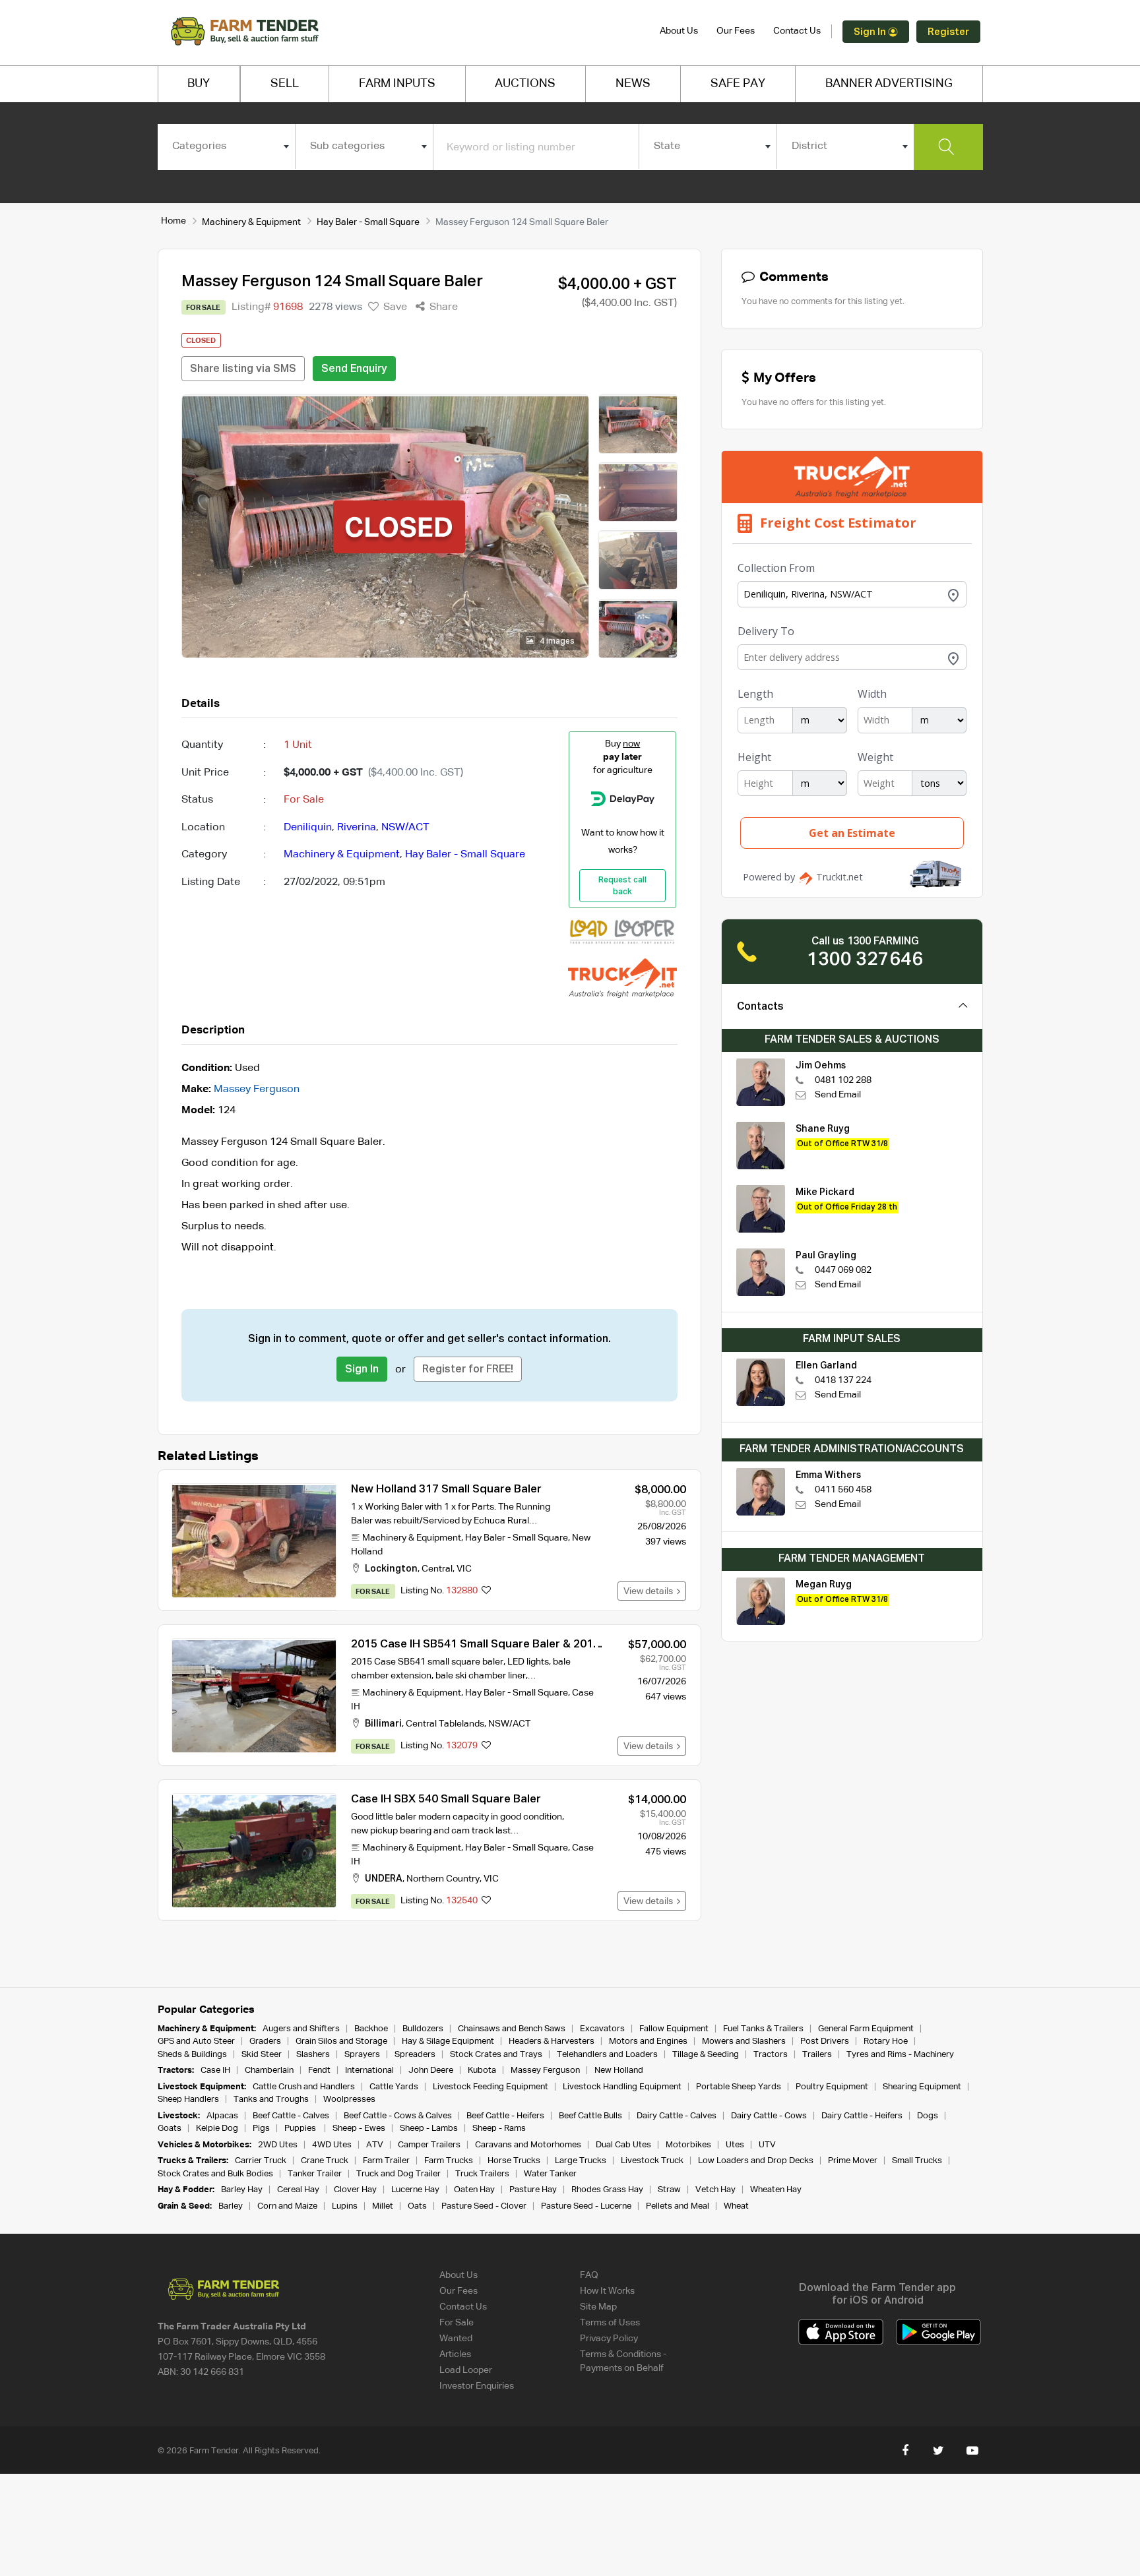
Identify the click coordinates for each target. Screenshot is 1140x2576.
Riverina (357, 828)
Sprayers (362, 2055)
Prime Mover (853, 2161)
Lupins (345, 2206)
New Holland (619, 2070)
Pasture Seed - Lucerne (586, 2206)
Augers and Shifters (301, 2029)
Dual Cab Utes (623, 2145)
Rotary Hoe (886, 2041)
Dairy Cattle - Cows (769, 2116)
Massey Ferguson (257, 1089)
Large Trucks (581, 2161)
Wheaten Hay (776, 2190)
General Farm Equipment (866, 2029)
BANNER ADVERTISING (889, 84)
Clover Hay (355, 2190)
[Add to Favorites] (486, 1591)
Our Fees (736, 31)
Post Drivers (825, 2041)
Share (442, 307)
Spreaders (415, 2055)
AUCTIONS (525, 84)
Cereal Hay (298, 2190)
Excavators (602, 2029)
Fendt (319, 2070)
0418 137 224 (843, 1380)
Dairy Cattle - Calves (677, 2116)
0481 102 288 (843, 1080)
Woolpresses (349, 2100)
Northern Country (443, 1879)
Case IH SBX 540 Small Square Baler (446, 1799)
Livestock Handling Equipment (622, 2087)
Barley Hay (242, 2190)
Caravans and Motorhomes (528, 2145)
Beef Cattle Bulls (590, 2116)
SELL (285, 84)
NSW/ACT (405, 828)
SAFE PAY (738, 84)
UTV (767, 2145)
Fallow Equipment (674, 2029)
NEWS (633, 84)
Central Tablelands (445, 1724)
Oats (417, 2206)
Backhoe (371, 2029)
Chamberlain (269, 2070)
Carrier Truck (261, 2161)
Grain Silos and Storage (341, 2041)
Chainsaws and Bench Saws (512, 2029)
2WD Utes (278, 2145)
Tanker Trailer (315, 2174)
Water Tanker (550, 2174)
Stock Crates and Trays (496, 2055)
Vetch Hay (715, 2190)
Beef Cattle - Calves (291, 2116)
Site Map (598, 2307)
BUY (199, 84)
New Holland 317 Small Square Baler (446, 1489)
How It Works (607, 2291)
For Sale (457, 2323)
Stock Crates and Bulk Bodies (215, 2174)
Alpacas (222, 2116)
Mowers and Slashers (744, 2041)
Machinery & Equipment (251, 222)
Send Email (838, 1095)
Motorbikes (688, 2145)
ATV (375, 2145)
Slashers (313, 2055)
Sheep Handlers (188, 2100)
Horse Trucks (514, 2161)
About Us (679, 31)
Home (174, 221)
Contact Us (797, 31)
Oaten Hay (474, 2190)
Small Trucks (917, 2161)
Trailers (817, 2055)
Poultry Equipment (832, 2087)
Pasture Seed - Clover (484, 2206)
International (369, 2070)
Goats (170, 2129)
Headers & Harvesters (552, 2041)
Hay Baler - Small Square (368, 222)
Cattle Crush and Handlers (304, 2087)
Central (437, 1569)
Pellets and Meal (678, 2206)
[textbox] (227, 146)
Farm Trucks (449, 2161)
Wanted (456, 2339)
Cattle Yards (394, 2087)
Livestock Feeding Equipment (491, 2087)
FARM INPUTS (397, 84)
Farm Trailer (386, 2161)
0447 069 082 (843, 1270)
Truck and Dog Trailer (398, 2174)
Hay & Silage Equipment (448, 2041)
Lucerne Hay (415, 2190)
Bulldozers (423, 2029)
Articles (455, 2354)
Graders (265, 2041)
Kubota (482, 2070)
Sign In (871, 32)
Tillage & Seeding (706, 2055)
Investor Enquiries (477, 2386)
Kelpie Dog (217, 2129)
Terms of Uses (610, 2323)
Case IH (215, 2070)
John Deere (431, 2070)
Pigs (261, 2129)
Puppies (301, 2129)
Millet (383, 2206)
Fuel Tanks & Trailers (763, 2029)
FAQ (589, 2275)
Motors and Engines (648, 2041)
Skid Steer (262, 2055)
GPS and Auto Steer (196, 2041)
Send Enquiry (354, 369)
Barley (231, 2206)
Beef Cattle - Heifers (505, 2116)
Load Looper (466, 2370)
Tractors (771, 2055)
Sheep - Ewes (359, 2129)
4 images (556, 642)
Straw (669, 2190)
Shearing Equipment (922, 2087)
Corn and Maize (287, 2206)
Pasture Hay (533, 2190)
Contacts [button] (760, 1007)
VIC (464, 1569)
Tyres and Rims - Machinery (900, 2055)
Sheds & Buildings (192, 2055)
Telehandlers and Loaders (607, 2055)
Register (948, 32)
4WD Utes (332, 2145)
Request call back (622, 886)
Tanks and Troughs (271, 2100)
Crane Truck (325, 2161)
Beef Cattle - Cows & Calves (398, 2116)
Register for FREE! (468, 1370)
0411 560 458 (843, 1490)
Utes (735, 2145)
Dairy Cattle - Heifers (862, 2116)
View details (650, 1591)
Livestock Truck (652, 2161)
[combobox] (227, 146)
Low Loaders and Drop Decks (756, 2161)
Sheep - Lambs (429, 2129)
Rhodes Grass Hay (607, 2190)
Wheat (736, 2206)
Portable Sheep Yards (739, 2087)
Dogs (928, 2116)
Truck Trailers (482, 2174)
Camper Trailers (429, 2145)
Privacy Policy (609, 2339)
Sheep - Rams (499, 2129)
